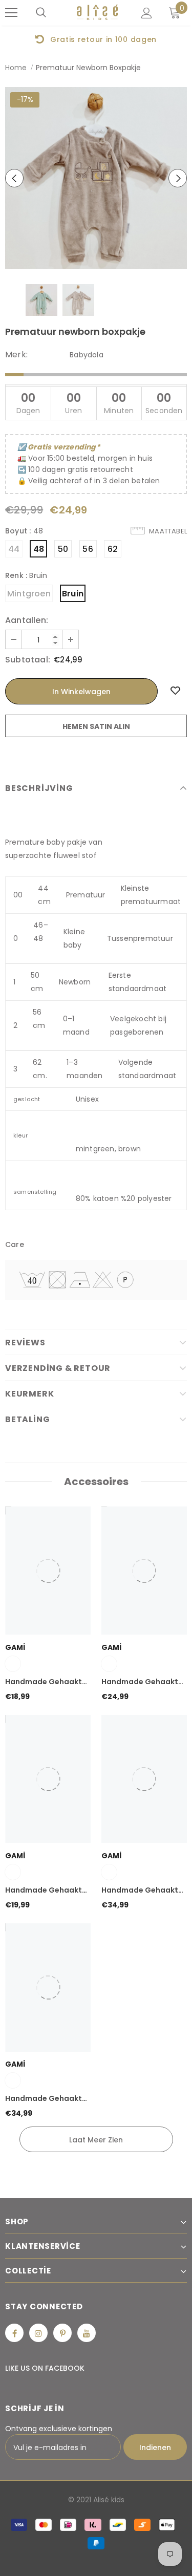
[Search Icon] (41, 13)
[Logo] (97, 13)
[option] (96, 178)
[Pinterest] (62, 2333)
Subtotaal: (28, 660)
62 (113, 549)
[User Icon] (147, 13)
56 (88, 549)
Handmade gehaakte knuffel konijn (46, 1891)
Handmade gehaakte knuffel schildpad (46, 1682)
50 (63, 549)
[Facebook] (14, 2333)
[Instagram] (38, 2333)
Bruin (73, 594)
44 (14, 549)
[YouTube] (87, 2333)
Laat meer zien (96, 2140)
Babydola (87, 355)
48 (39, 549)
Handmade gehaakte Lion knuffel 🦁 (142, 1891)
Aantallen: (27, 620)
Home (16, 68)
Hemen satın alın (96, 726)
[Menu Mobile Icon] (11, 13)
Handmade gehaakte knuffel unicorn (142, 1682)
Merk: (16, 355)
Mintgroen (29, 594)
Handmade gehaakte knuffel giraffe (46, 2099)
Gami (15, 1647)
